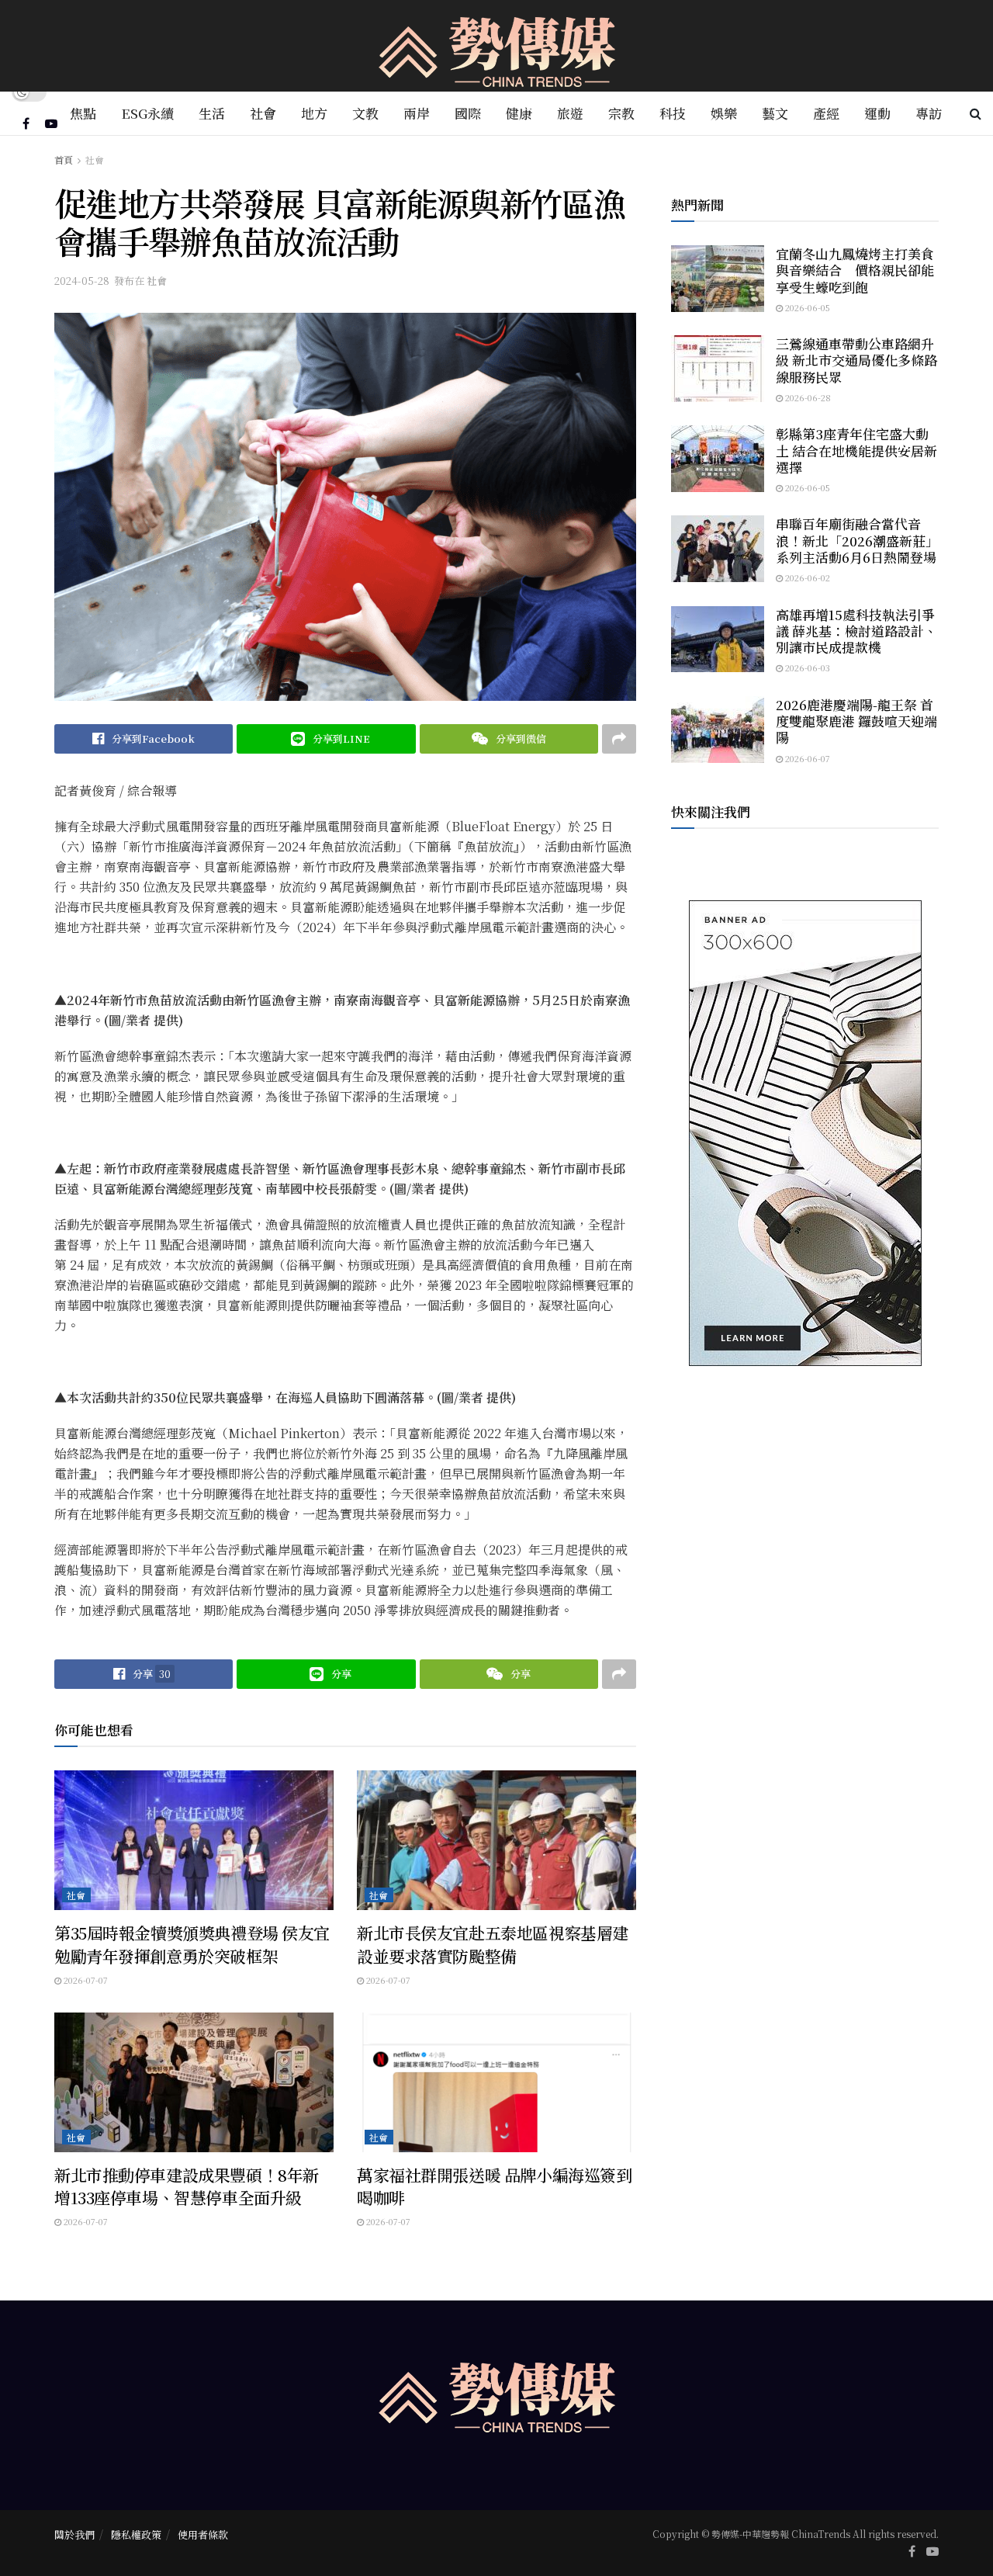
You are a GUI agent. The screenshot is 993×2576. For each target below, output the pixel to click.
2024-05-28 (82, 281)
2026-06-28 (807, 397)
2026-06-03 (806, 667)
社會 (263, 113)
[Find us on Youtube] (51, 123)
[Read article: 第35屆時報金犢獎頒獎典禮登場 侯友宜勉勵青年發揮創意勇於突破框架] (194, 1840)
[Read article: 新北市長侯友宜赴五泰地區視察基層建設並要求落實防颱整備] (496, 1840)
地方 (314, 113)
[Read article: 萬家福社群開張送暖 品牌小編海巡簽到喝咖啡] (496, 2082)
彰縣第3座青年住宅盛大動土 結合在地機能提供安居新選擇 (856, 450)
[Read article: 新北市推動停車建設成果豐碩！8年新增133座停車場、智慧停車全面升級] (194, 2082)
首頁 (64, 159)
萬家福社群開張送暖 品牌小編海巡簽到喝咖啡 (494, 2186)
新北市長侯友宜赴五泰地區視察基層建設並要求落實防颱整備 (493, 1944)
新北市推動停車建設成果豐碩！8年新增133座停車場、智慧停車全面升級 (187, 2186)
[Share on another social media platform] (619, 739)
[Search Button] (976, 113)
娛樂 (724, 113)
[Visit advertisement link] (805, 1133)
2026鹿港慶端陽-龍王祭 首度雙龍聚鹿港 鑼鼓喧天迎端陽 (856, 721)
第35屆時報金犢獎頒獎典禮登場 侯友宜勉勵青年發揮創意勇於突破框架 (192, 1944)
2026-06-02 (806, 577)
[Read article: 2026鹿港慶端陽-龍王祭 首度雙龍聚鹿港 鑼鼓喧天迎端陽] (718, 730)
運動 (877, 113)
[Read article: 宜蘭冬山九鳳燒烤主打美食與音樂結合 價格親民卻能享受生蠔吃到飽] (718, 279)
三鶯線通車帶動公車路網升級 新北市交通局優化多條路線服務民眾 (856, 360)
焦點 (83, 113)
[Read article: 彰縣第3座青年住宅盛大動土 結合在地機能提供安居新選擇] (718, 459)
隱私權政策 (136, 2534)
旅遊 (570, 113)
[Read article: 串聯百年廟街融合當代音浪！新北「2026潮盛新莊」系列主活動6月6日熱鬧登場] (718, 549)
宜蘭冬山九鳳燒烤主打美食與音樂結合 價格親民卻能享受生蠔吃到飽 (855, 270)
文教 (365, 113)
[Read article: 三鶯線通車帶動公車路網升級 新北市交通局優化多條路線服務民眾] (718, 369)
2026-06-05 (806, 307)
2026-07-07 (85, 1980)
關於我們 (74, 2534)
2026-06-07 (806, 758)
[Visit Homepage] (497, 46)
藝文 (775, 113)
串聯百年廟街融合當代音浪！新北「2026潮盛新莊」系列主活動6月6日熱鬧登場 (857, 540)
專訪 (929, 113)
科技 (673, 113)
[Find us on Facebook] (26, 123)
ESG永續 (147, 113)
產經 (826, 113)
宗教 (621, 113)
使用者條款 (203, 2534)
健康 (519, 113)
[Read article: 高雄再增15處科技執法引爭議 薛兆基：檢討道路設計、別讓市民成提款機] (718, 640)
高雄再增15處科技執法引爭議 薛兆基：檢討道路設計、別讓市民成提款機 (856, 631)
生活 (212, 113)
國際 (468, 113)
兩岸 (417, 113)
